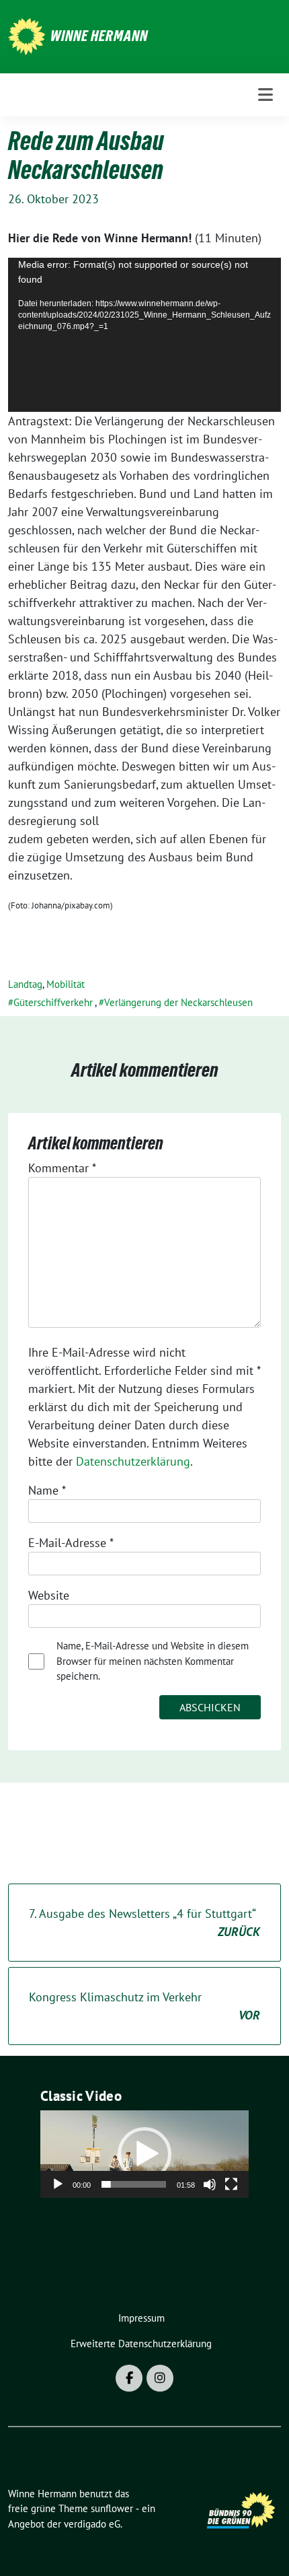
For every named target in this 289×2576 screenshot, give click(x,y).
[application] (144, 334)
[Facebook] (129, 2378)
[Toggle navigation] (265, 95)
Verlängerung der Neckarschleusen (178, 1002)
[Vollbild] (231, 2184)
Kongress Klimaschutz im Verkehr (144, 2006)
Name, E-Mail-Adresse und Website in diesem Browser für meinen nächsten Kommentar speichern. (153, 1661)
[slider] (134, 2184)
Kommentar (62, 1168)
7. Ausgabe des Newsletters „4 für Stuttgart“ (144, 1923)
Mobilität (66, 984)
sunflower (112, 2508)
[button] (144, 2154)
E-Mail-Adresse (71, 1543)
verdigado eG (92, 2524)
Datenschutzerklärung (133, 1461)
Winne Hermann (99, 36)
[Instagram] (160, 2378)
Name (47, 1490)
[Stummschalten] (210, 2184)
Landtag (25, 984)
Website (49, 1595)
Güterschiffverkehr (53, 1002)
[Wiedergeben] (58, 2184)
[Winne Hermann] (27, 35)
